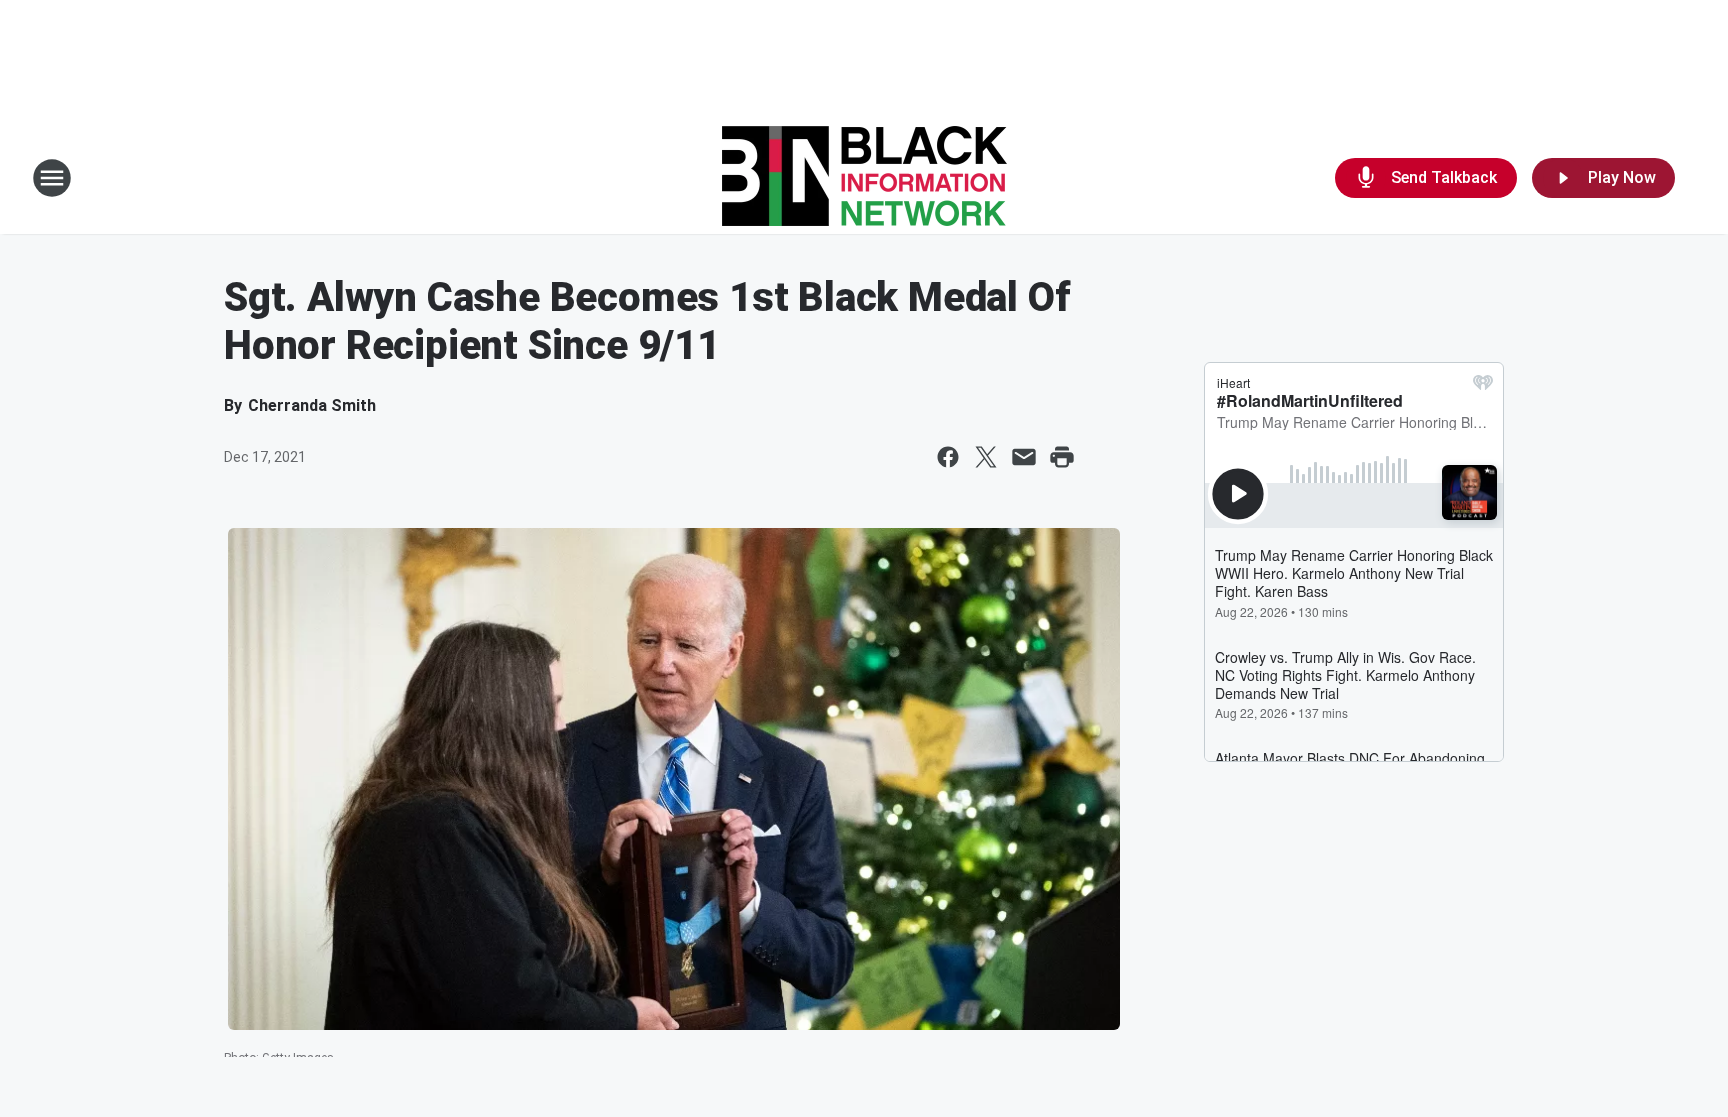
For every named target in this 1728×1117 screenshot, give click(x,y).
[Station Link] (864, 178)
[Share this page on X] (986, 457)
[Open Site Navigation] (52, 178)
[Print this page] (1062, 457)
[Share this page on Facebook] (948, 457)
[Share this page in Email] (1024, 457)
